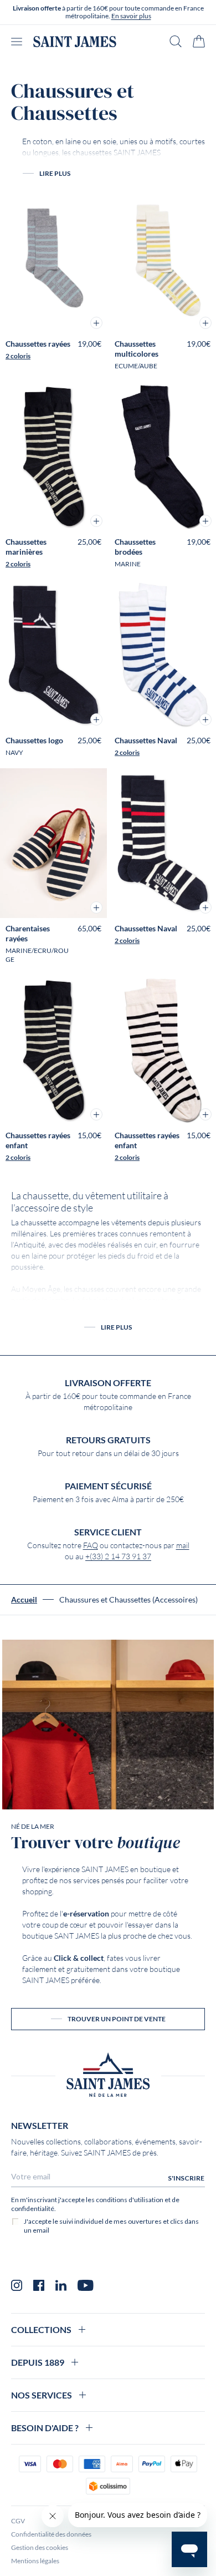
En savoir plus (131, 16)
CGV (18, 2521)
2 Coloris (18, 356)
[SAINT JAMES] (75, 42)
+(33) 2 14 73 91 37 (118, 1556)
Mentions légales (35, 2561)
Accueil (24, 1600)
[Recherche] (176, 41)
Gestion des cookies (40, 2547)
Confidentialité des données (51, 2534)
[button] (96, 323)
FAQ (91, 1545)
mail (183, 1545)
